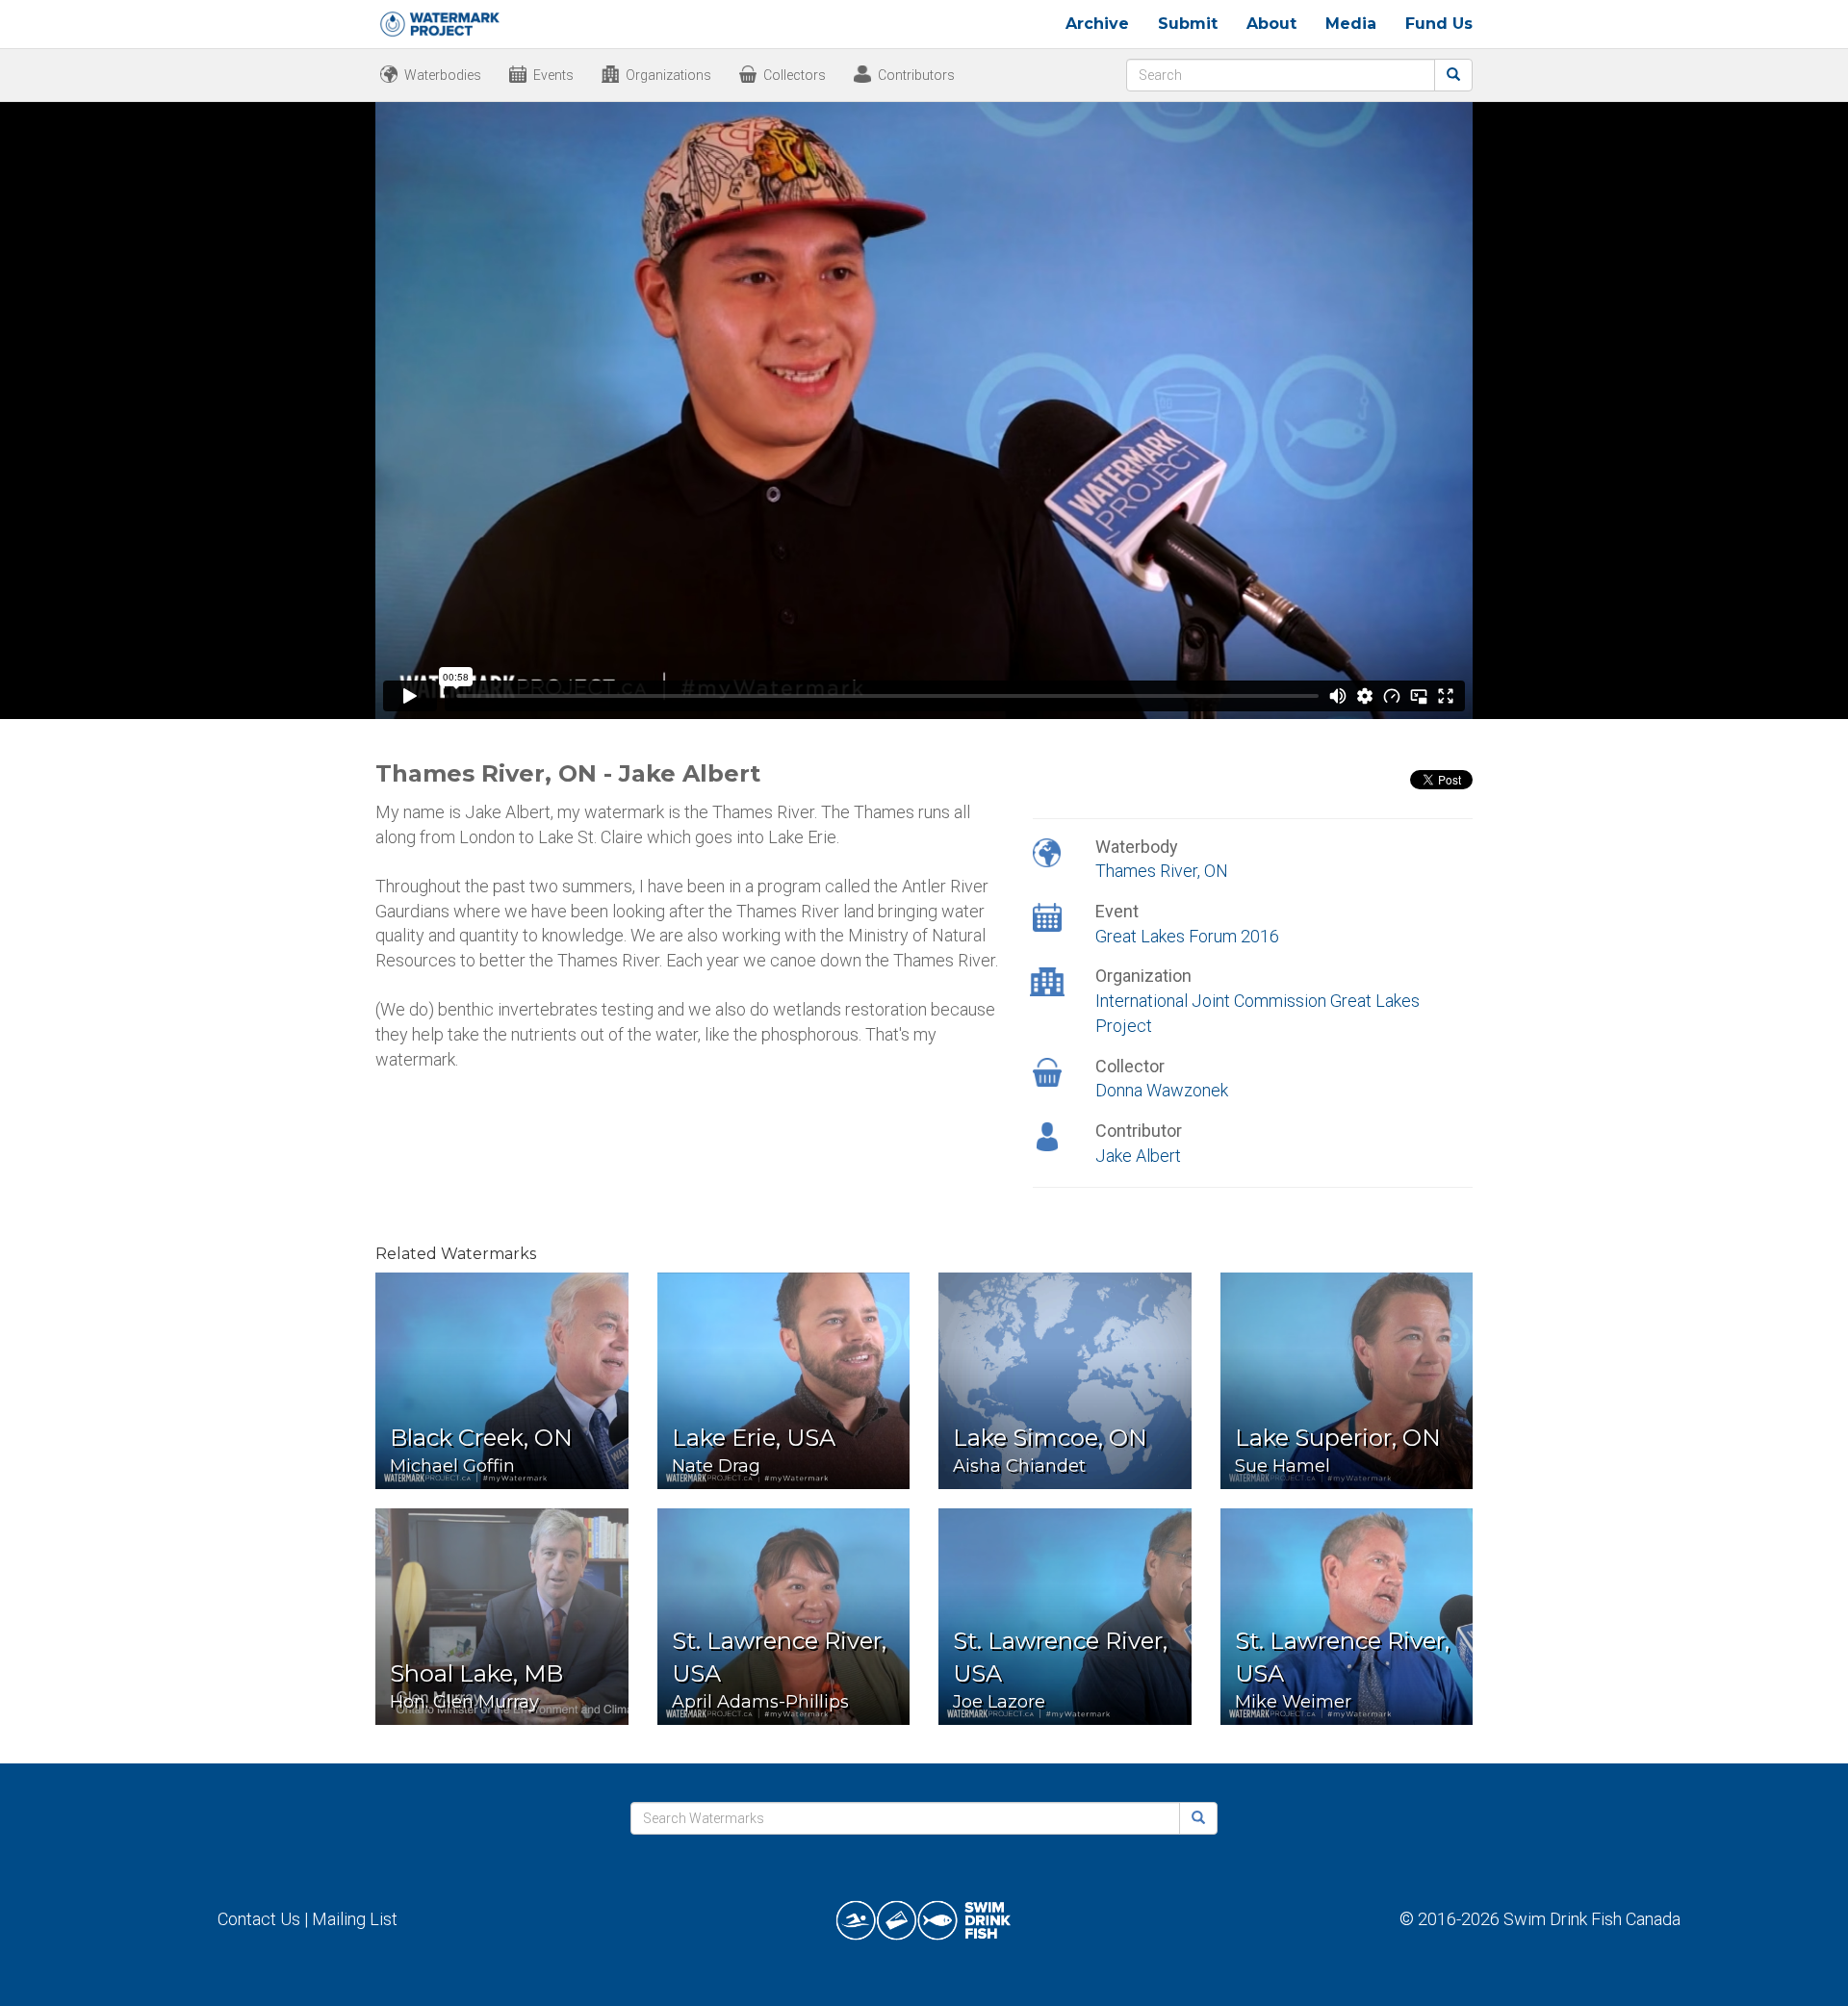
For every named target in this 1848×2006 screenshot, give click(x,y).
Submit (1188, 24)
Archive (1097, 24)
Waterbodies (443, 75)
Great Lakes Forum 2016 (1187, 936)
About (1271, 24)
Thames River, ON (1162, 871)
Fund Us (1439, 24)
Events (553, 75)
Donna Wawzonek (1162, 1090)
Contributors (916, 75)
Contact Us (259, 1919)
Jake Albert (1138, 1156)
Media (1351, 24)
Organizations (668, 75)
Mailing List (355, 1919)
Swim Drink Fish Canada (1592, 1919)
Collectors (795, 75)
